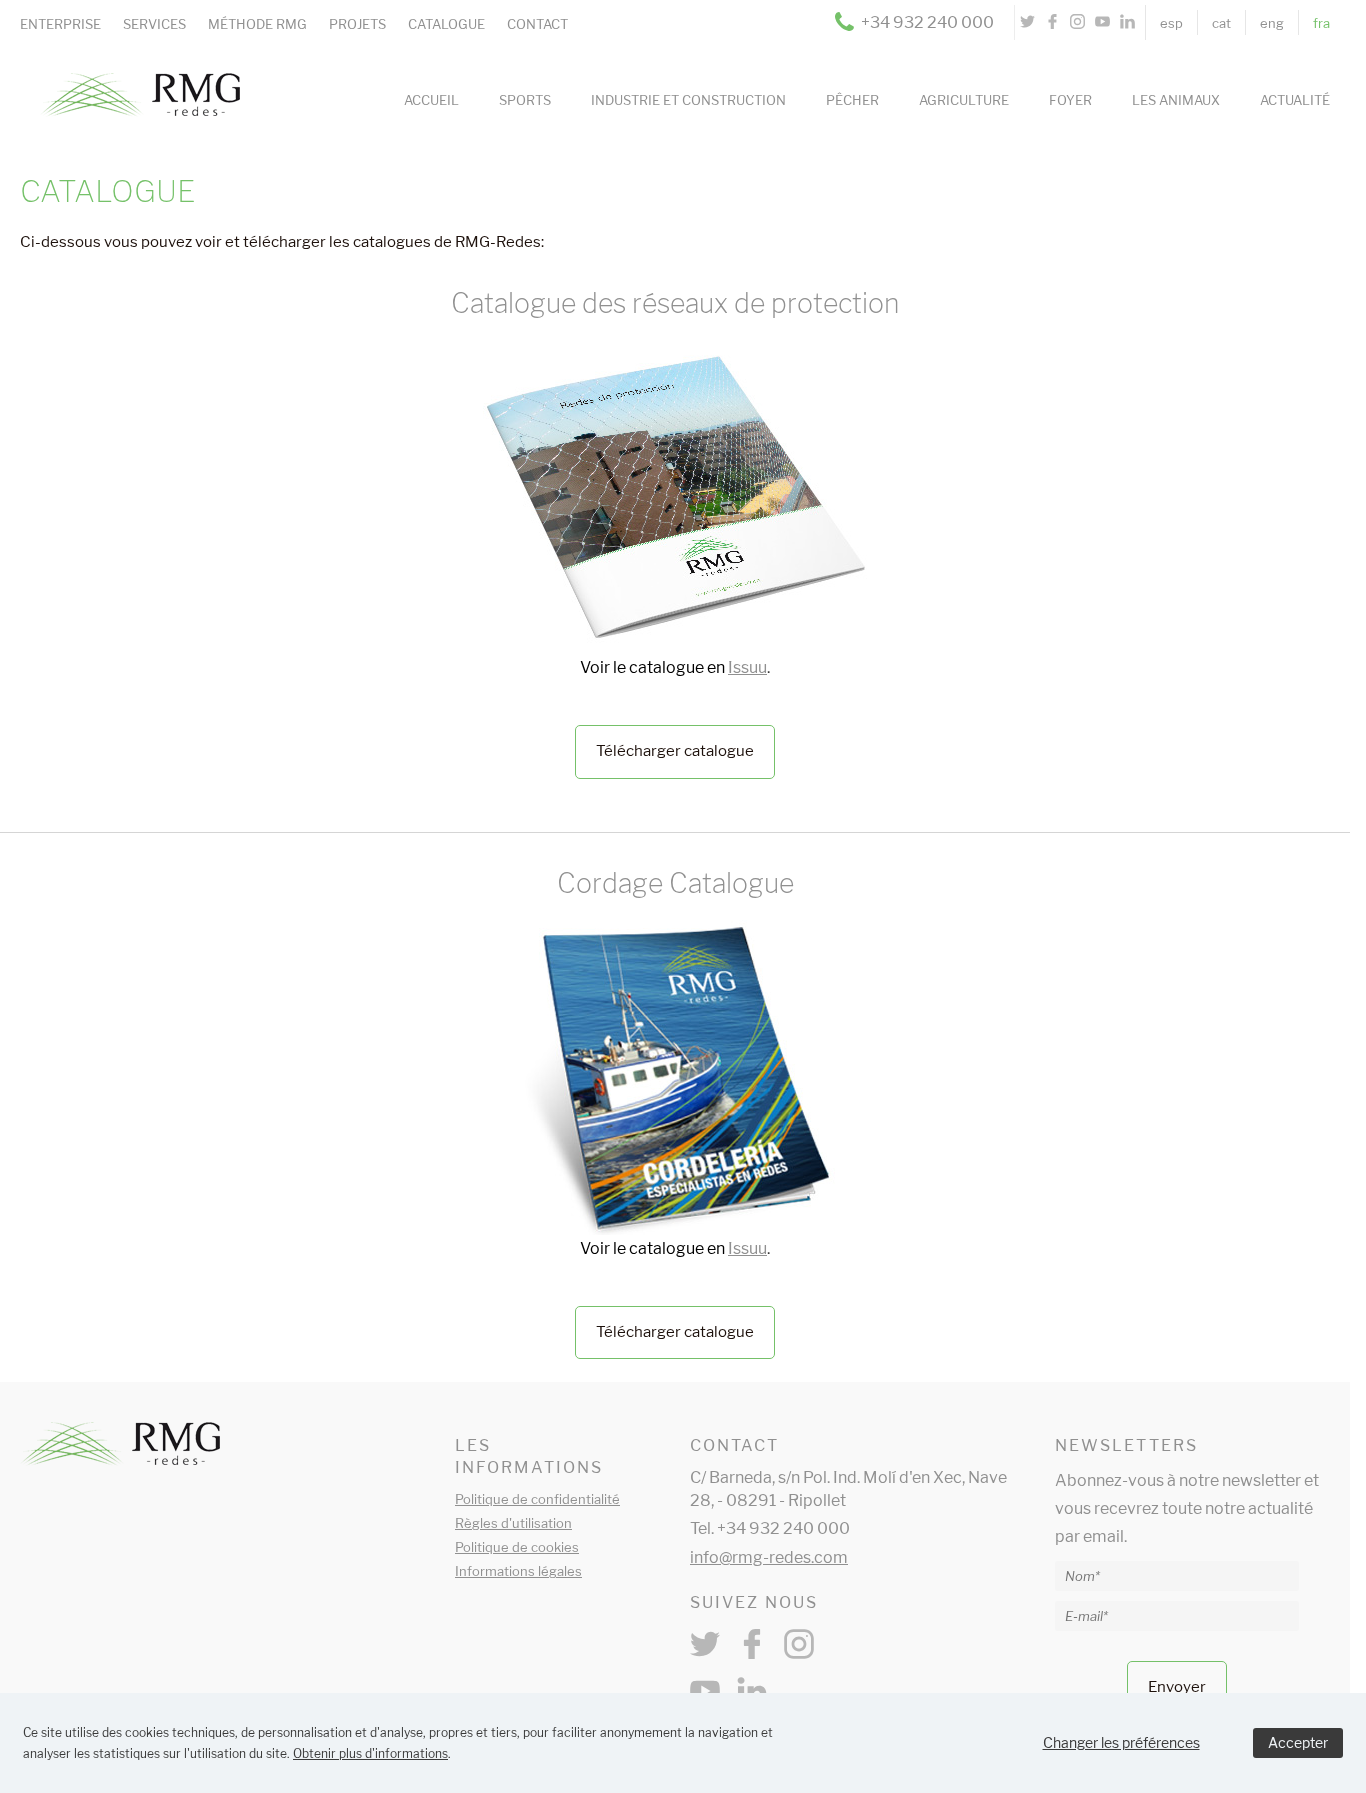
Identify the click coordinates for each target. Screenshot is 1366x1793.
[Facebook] (1052, 22)
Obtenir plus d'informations (370, 1753)
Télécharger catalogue (675, 751)
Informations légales (518, 1571)
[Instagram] (1077, 22)
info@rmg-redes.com (769, 1557)
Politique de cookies (517, 1547)
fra (1321, 23)
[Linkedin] (1127, 22)
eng (1272, 23)
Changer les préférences (1121, 1742)
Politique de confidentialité (537, 1499)
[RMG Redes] (130, 68)
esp (1171, 23)
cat (1221, 23)
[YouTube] (1102, 22)
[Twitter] (1027, 22)
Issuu (747, 667)
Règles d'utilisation (513, 1523)
